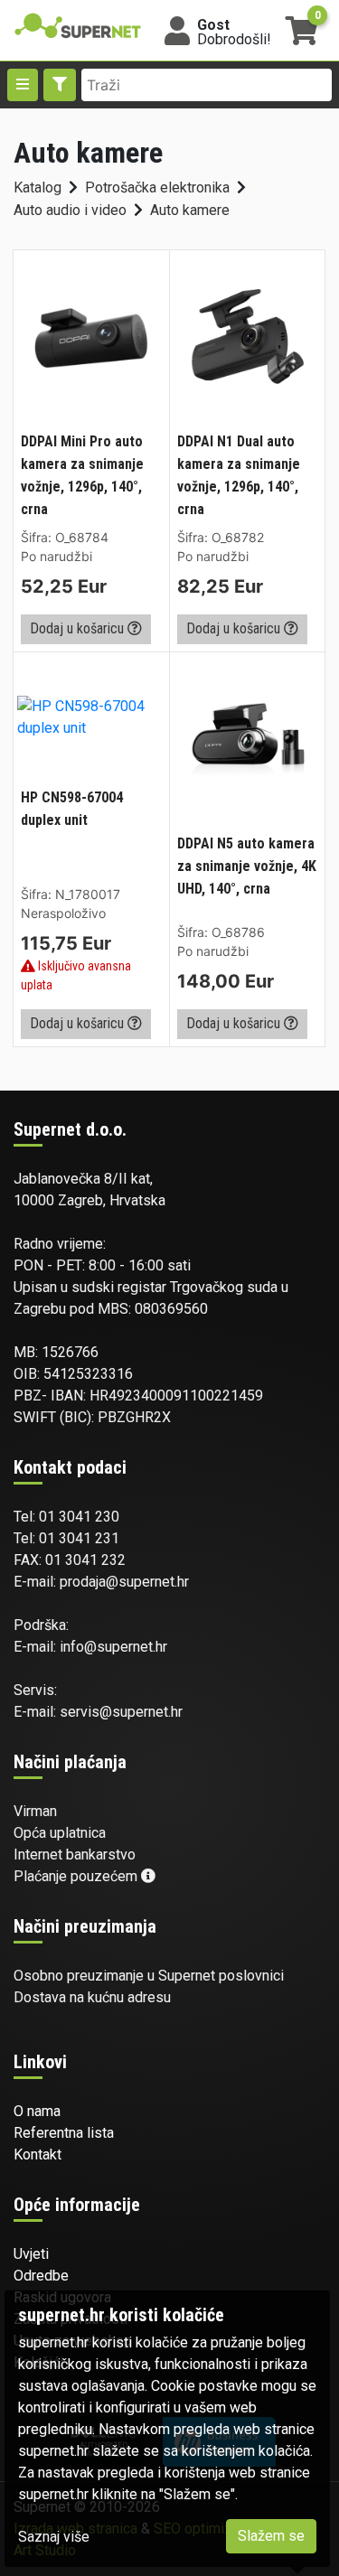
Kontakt (38, 2154)
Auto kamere (190, 210)
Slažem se (271, 2536)
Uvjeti (31, 2254)
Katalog (38, 187)
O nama (37, 2111)
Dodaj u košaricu (79, 628)
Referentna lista (64, 2133)
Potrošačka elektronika (157, 187)
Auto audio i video (70, 210)
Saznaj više (54, 2537)
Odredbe (41, 2276)
